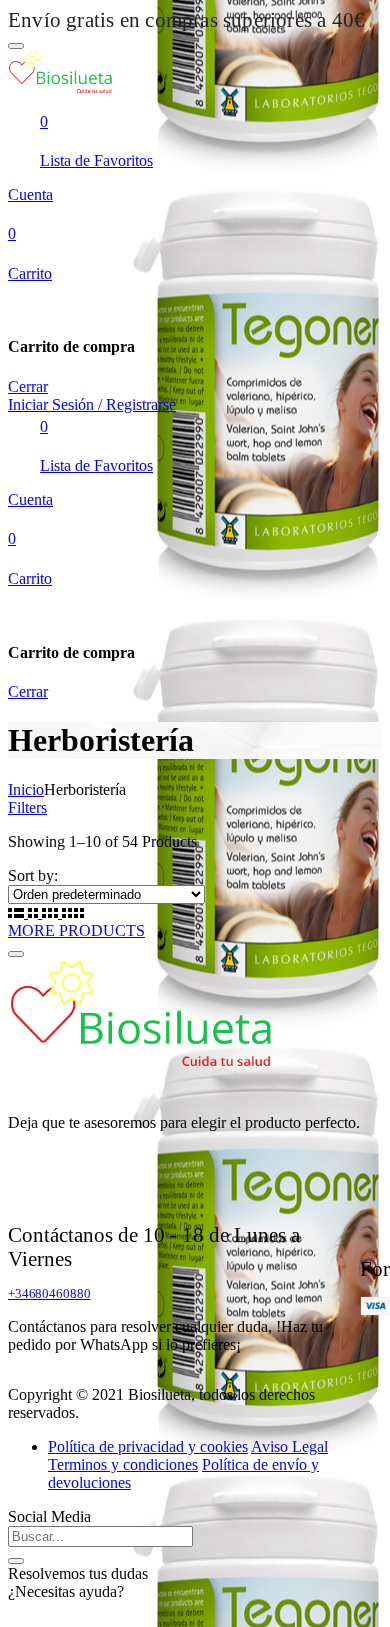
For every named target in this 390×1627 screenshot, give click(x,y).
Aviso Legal (289, 1446)
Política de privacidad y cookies (148, 1446)
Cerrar (28, 386)
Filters (27, 807)
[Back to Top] (16, 954)
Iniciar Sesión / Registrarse (92, 404)
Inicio (26, 789)
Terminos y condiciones (123, 1464)
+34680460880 (49, 1293)
